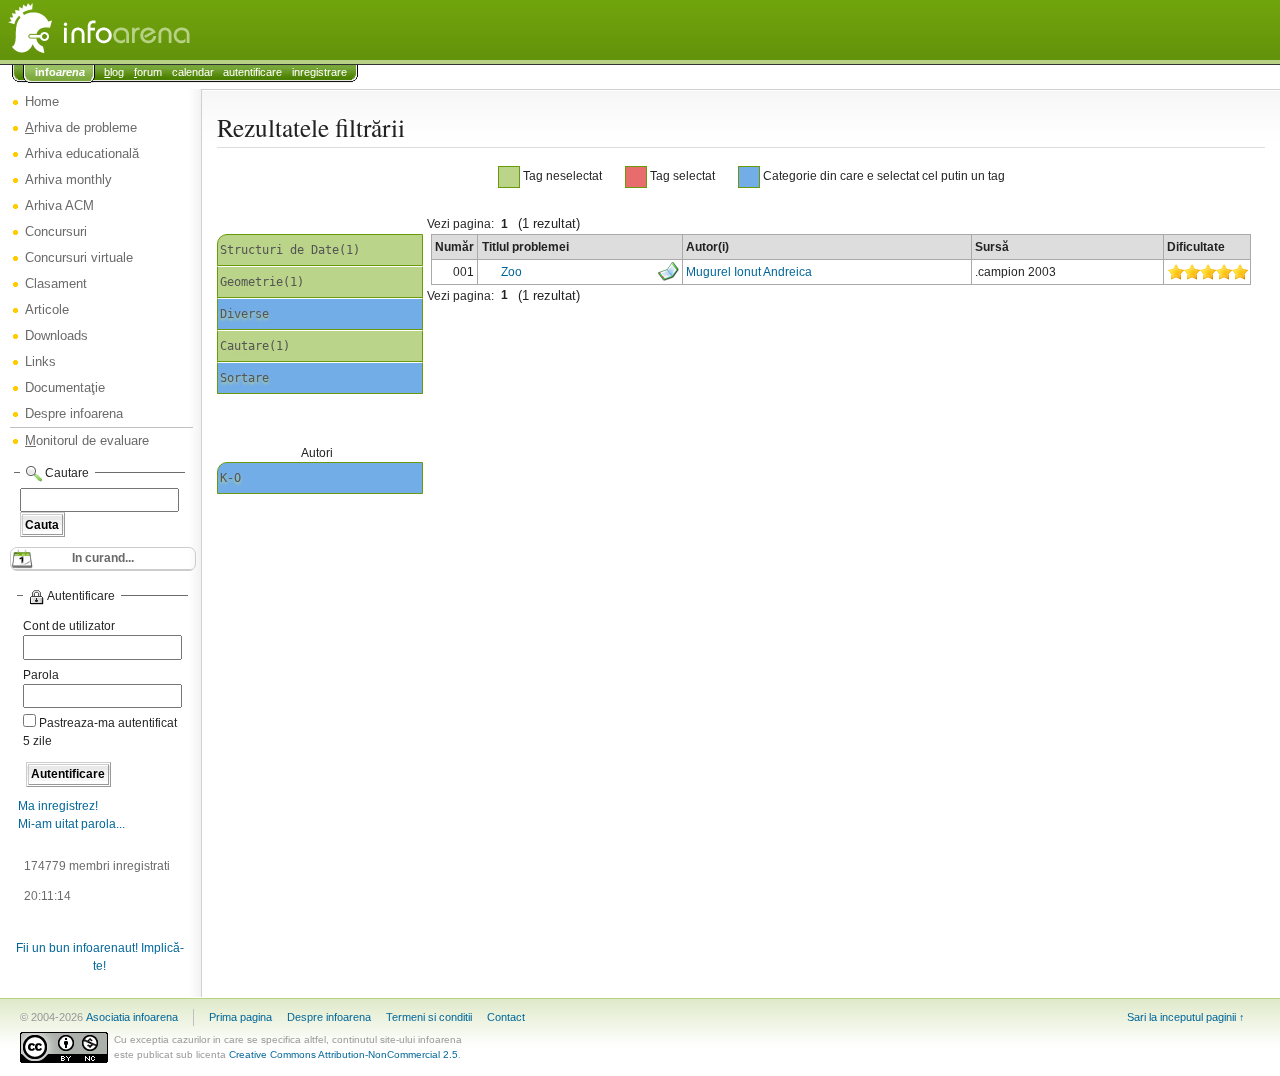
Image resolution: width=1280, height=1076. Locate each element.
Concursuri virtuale (79, 257)
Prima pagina (240, 1017)
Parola (41, 675)
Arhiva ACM (59, 205)
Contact (506, 1017)
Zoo (511, 272)
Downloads (56, 335)
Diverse (244, 314)
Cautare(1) (255, 346)
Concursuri (56, 231)
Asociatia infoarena (132, 1017)
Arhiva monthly (68, 179)
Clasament (56, 283)
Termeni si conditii (429, 1017)
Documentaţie (65, 387)
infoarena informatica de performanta (150, 30)
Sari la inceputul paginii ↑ (1186, 1017)
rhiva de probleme (81, 127)
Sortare (244, 378)
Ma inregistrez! (58, 806)
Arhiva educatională (82, 153)
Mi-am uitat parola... (71, 824)
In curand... (103, 558)
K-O (230, 478)
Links (40, 361)
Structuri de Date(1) (290, 250)
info (60, 72)
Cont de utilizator (69, 626)
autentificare (252, 72)
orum (148, 72)
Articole (47, 309)
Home (42, 101)
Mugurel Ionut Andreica (749, 272)
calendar (193, 72)
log (114, 72)
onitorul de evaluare (87, 440)
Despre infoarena (74, 413)
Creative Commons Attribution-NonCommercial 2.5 (343, 1054)
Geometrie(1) (262, 282)
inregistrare (319, 72)
